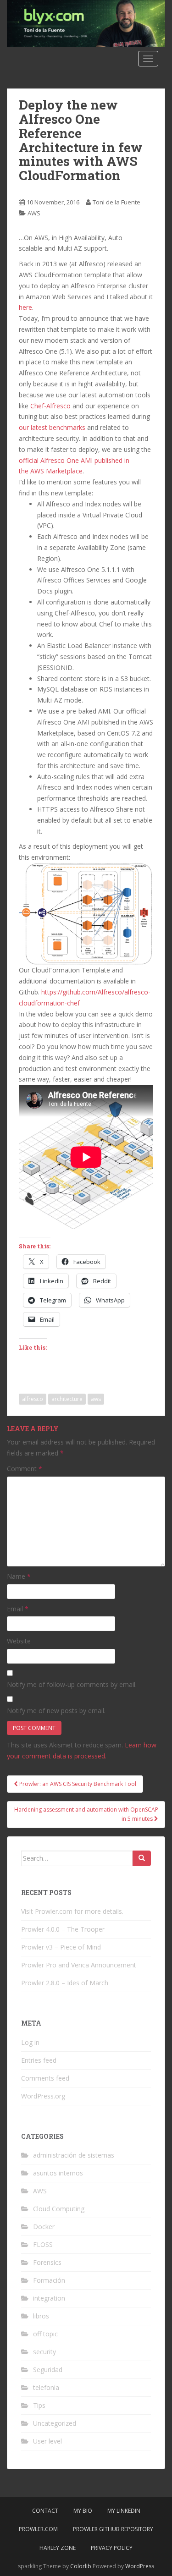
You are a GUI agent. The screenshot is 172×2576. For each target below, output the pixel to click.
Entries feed (39, 2060)
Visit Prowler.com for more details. (72, 1911)
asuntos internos (58, 2173)
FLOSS (43, 2244)
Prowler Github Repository (113, 2529)
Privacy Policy (112, 2548)
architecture (67, 1399)
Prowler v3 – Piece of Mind (61, 1947)
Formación (49, 2280)
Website (19, 1641)
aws (96, 1399)
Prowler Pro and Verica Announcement (79, 1965)
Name (19, 1576)
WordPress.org (43, 2096)
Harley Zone (58, 2548)
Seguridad (48, 2370)
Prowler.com (38, 2529)
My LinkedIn (124, 2511)
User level (47, 2441)
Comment (25, 1469)
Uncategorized (55, 2423)
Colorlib (81, 2566)
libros (41, 2316)
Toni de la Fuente (117, 202)
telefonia (46, 2387)
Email (18, 1609)
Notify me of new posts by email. (56, 1711)
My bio (83, 2511)
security (44, 2352)
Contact (45, 2511)
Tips (39, 2405)
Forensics (47, 2262)
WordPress (140, 2566)
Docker (44, 2227)
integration (49, 2298)
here (25, 307)
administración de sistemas (74, 2155)
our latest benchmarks (52, 427)
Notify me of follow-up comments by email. (72, 1684)
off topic (45, 2334)
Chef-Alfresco (50, 406)
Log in (30, 2042)
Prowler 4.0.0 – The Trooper (63, 1929)
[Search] (142, 1858)
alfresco (33, 1399)
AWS (34, 213)
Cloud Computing (59, 2209)
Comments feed (45, 2078)
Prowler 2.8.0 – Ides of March (65, 1983)
